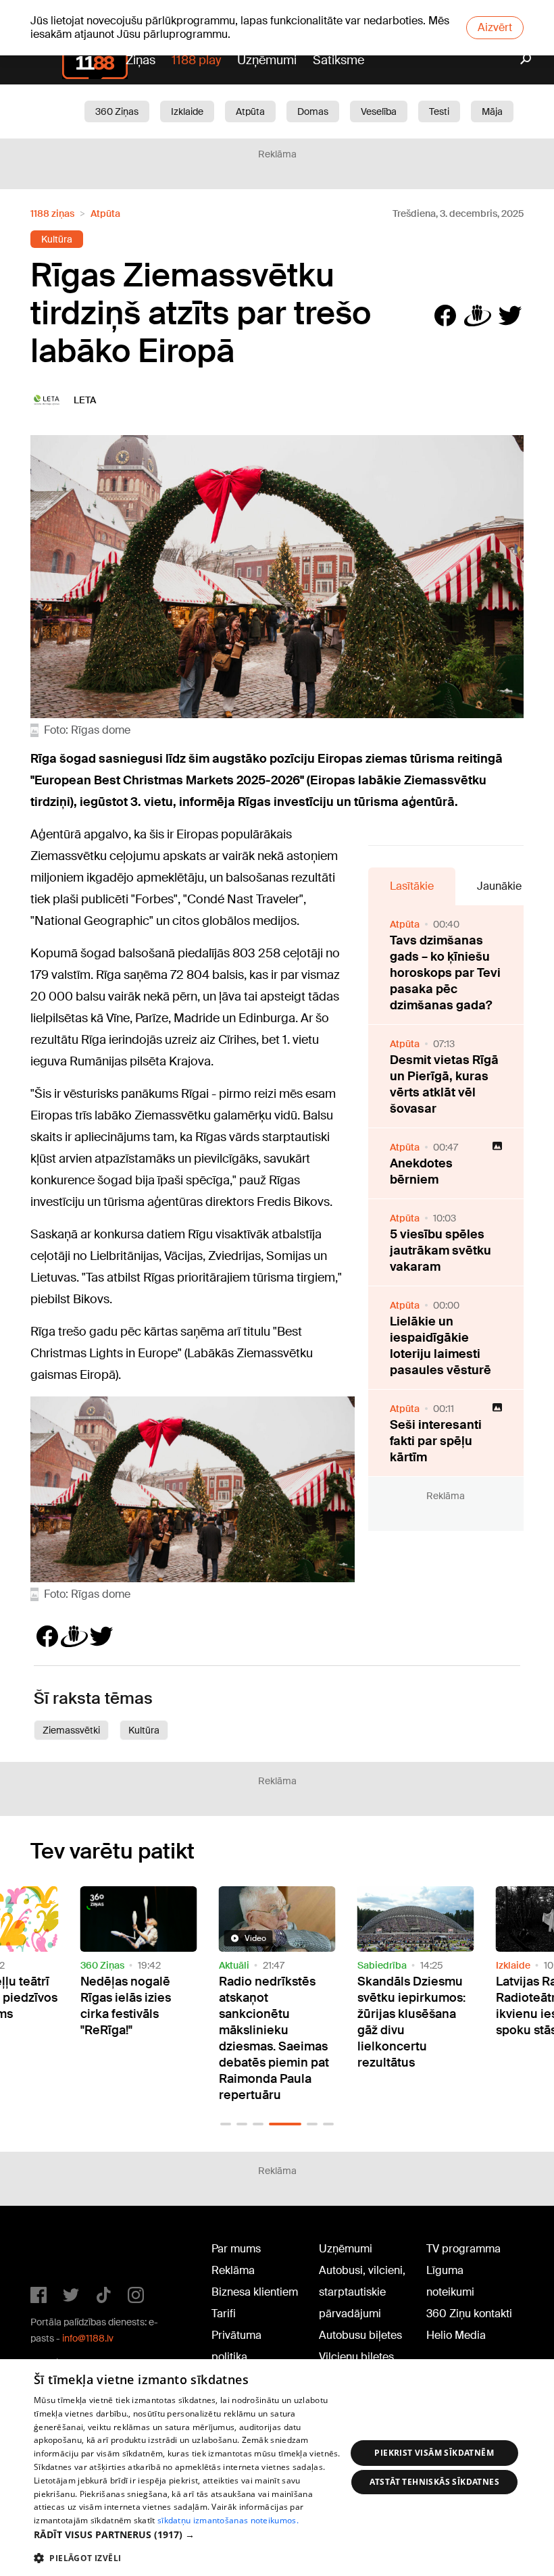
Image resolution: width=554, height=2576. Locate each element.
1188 (58, 2252)
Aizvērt (495, 27)
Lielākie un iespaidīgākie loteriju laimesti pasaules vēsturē (440, 1346)
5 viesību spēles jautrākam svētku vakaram (440, 1251)
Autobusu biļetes (360, 2335)
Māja (492, 111)
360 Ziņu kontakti (469, 2314)
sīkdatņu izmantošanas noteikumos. (228, 2520)
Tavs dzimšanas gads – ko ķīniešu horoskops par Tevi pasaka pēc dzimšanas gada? (445, 973)
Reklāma (233, 2270)
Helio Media (456, 2335)
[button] (226, 2124)
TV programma (463, 2249)
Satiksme (338, 60)
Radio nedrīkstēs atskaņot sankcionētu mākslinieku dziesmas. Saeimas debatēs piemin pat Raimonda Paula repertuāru (274, 2038)
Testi (439, 111)
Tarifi (224, 2314)
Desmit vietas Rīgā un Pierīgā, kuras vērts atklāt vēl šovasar (444, 1084)
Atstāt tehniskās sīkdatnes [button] (434, 2482)
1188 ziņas (52, 213)
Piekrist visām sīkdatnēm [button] (434, 2453)
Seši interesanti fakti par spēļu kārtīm (436, 1441)
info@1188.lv (88, 2338)
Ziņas (141, 60)
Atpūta (250, 111)
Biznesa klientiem (255, 2292)
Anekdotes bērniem (421, 1171)
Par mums (236, 2249)
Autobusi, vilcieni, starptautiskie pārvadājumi (362, 2292)
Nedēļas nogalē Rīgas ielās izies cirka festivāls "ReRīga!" (126, 2006)
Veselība (379, 111)
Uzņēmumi (267, 60)
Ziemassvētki (71, 1730)
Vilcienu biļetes (356, 2357)
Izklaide (187, 111)
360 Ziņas (117, 111)
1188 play (196, 60)
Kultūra (57, 239)
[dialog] (277, 2468)
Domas (313, 111)
